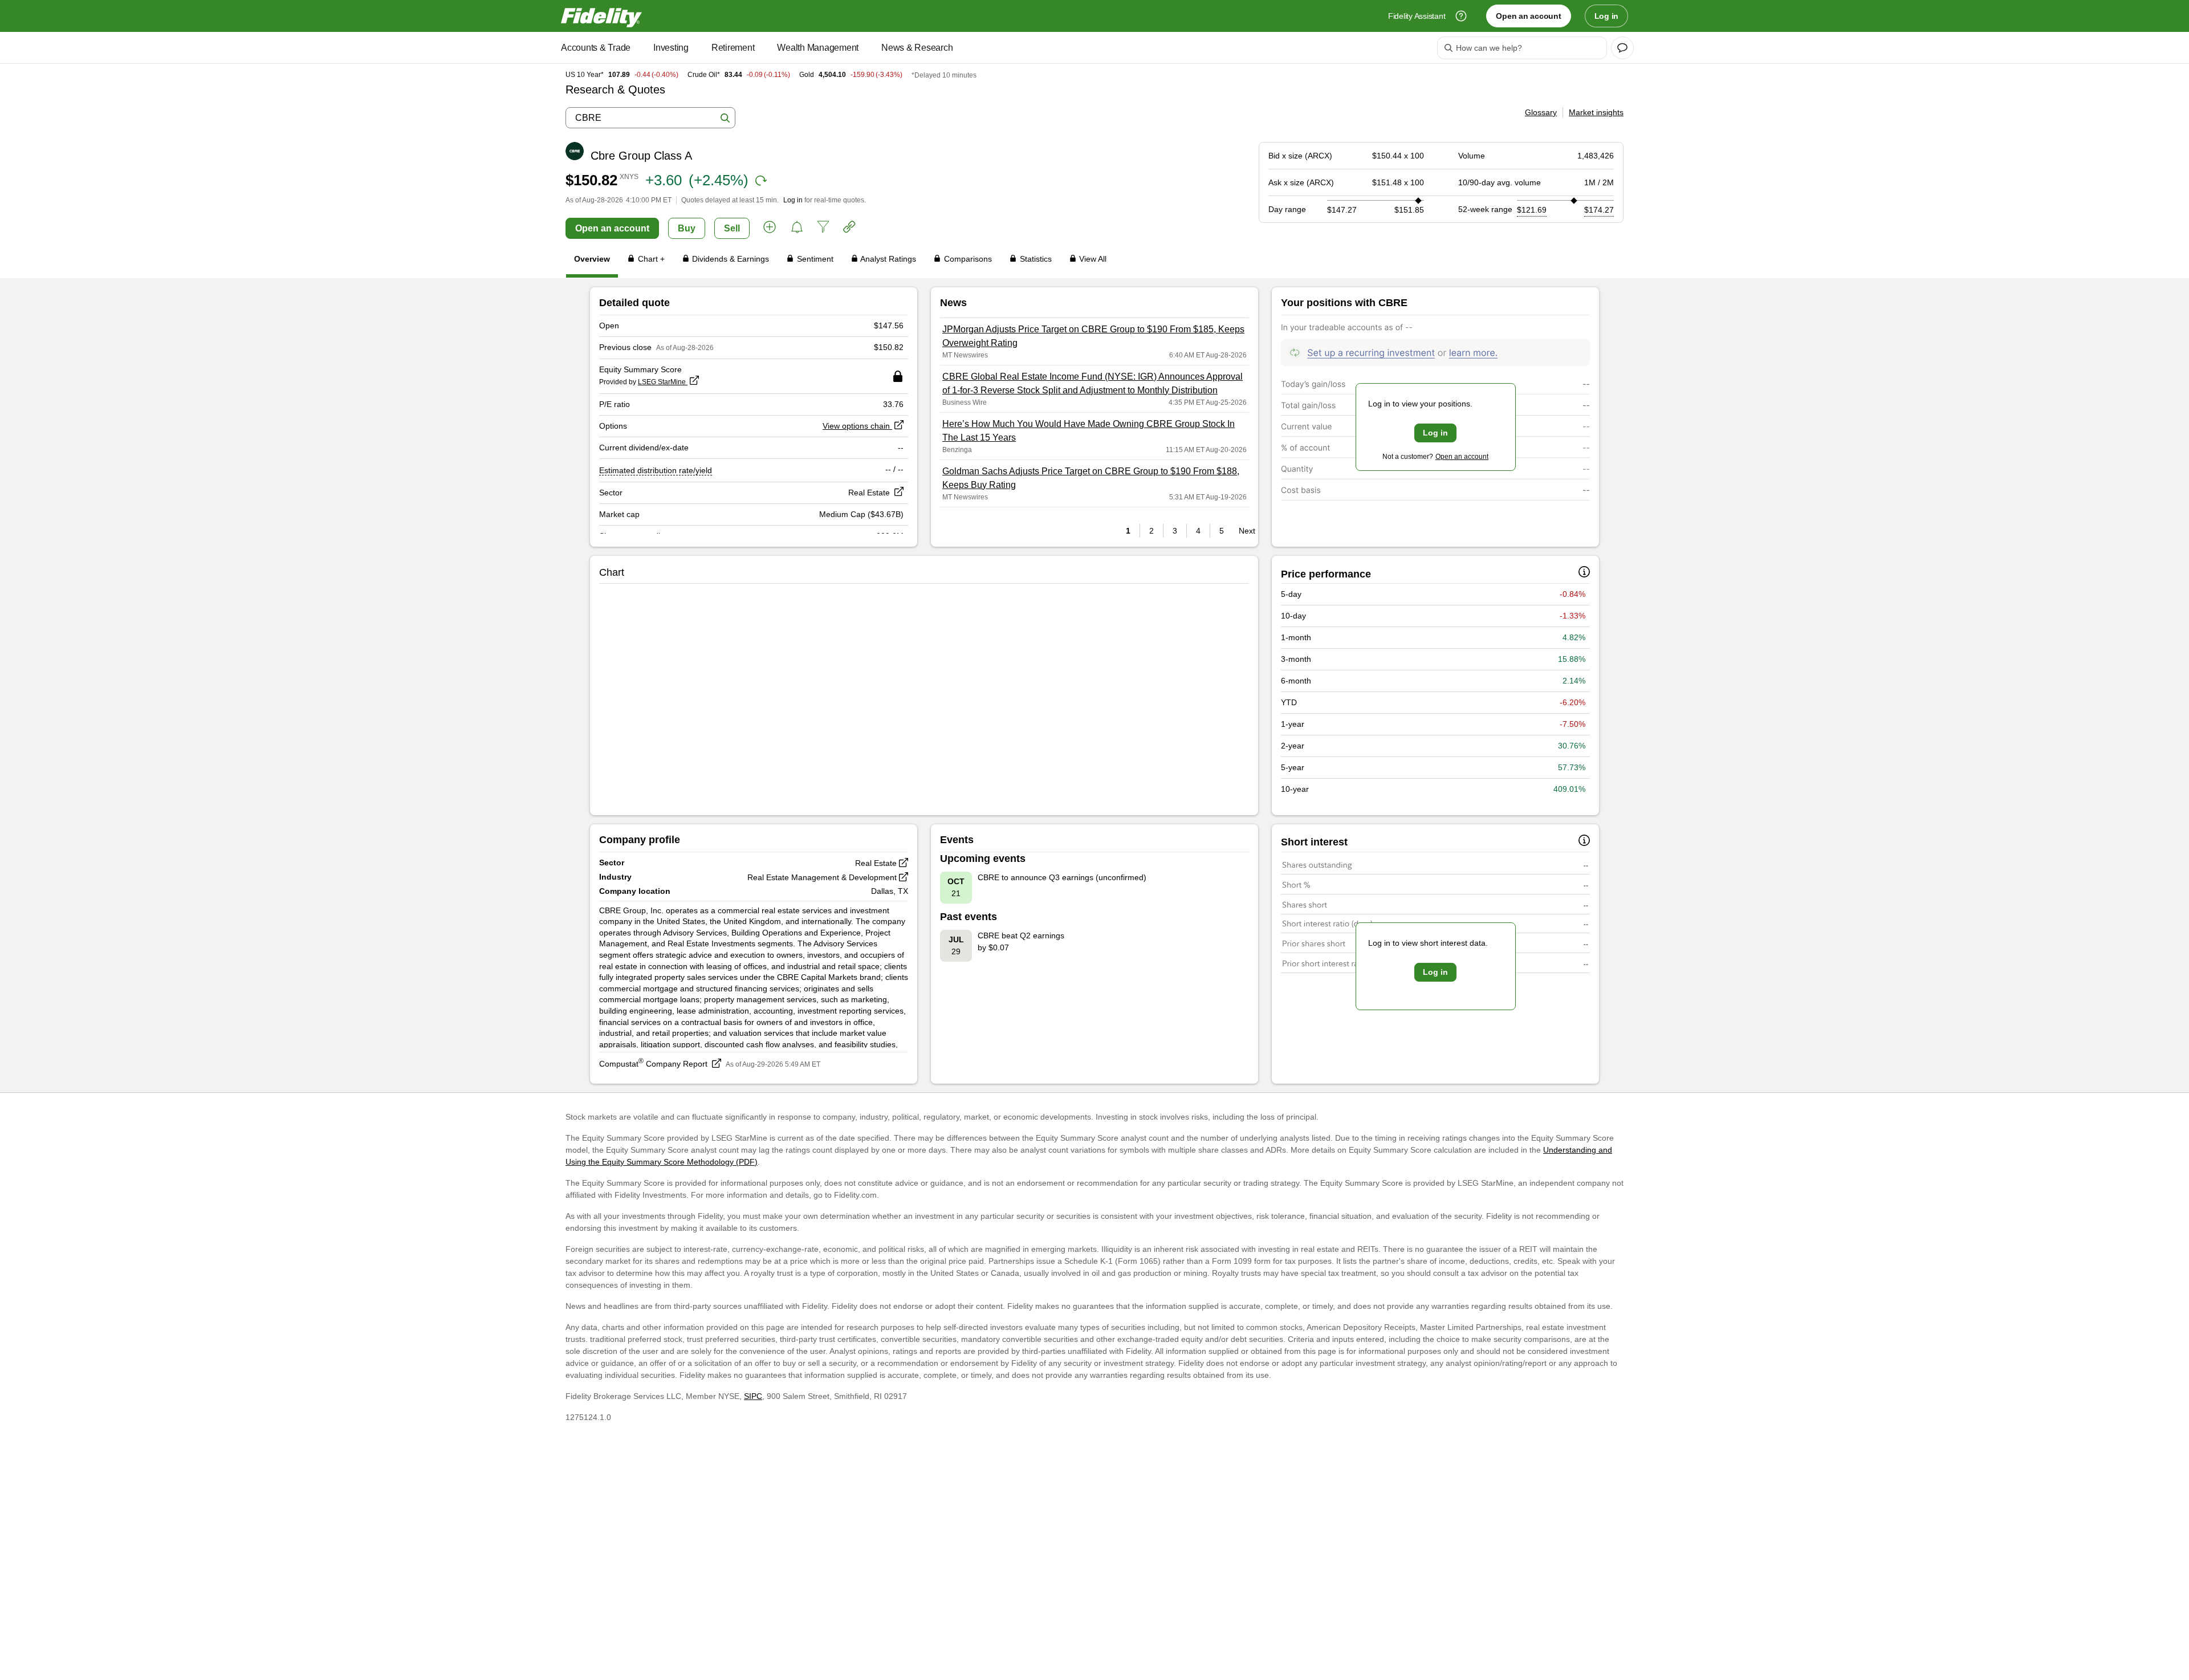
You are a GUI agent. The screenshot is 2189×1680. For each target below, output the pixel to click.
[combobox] (650, 118)
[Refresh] (761, 181)
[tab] (592, 261)
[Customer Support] (1461, 16)
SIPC (753, 1396)
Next (1244, 531)
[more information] (1584, 574)
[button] (770, 229)
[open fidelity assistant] (1622, 48)
